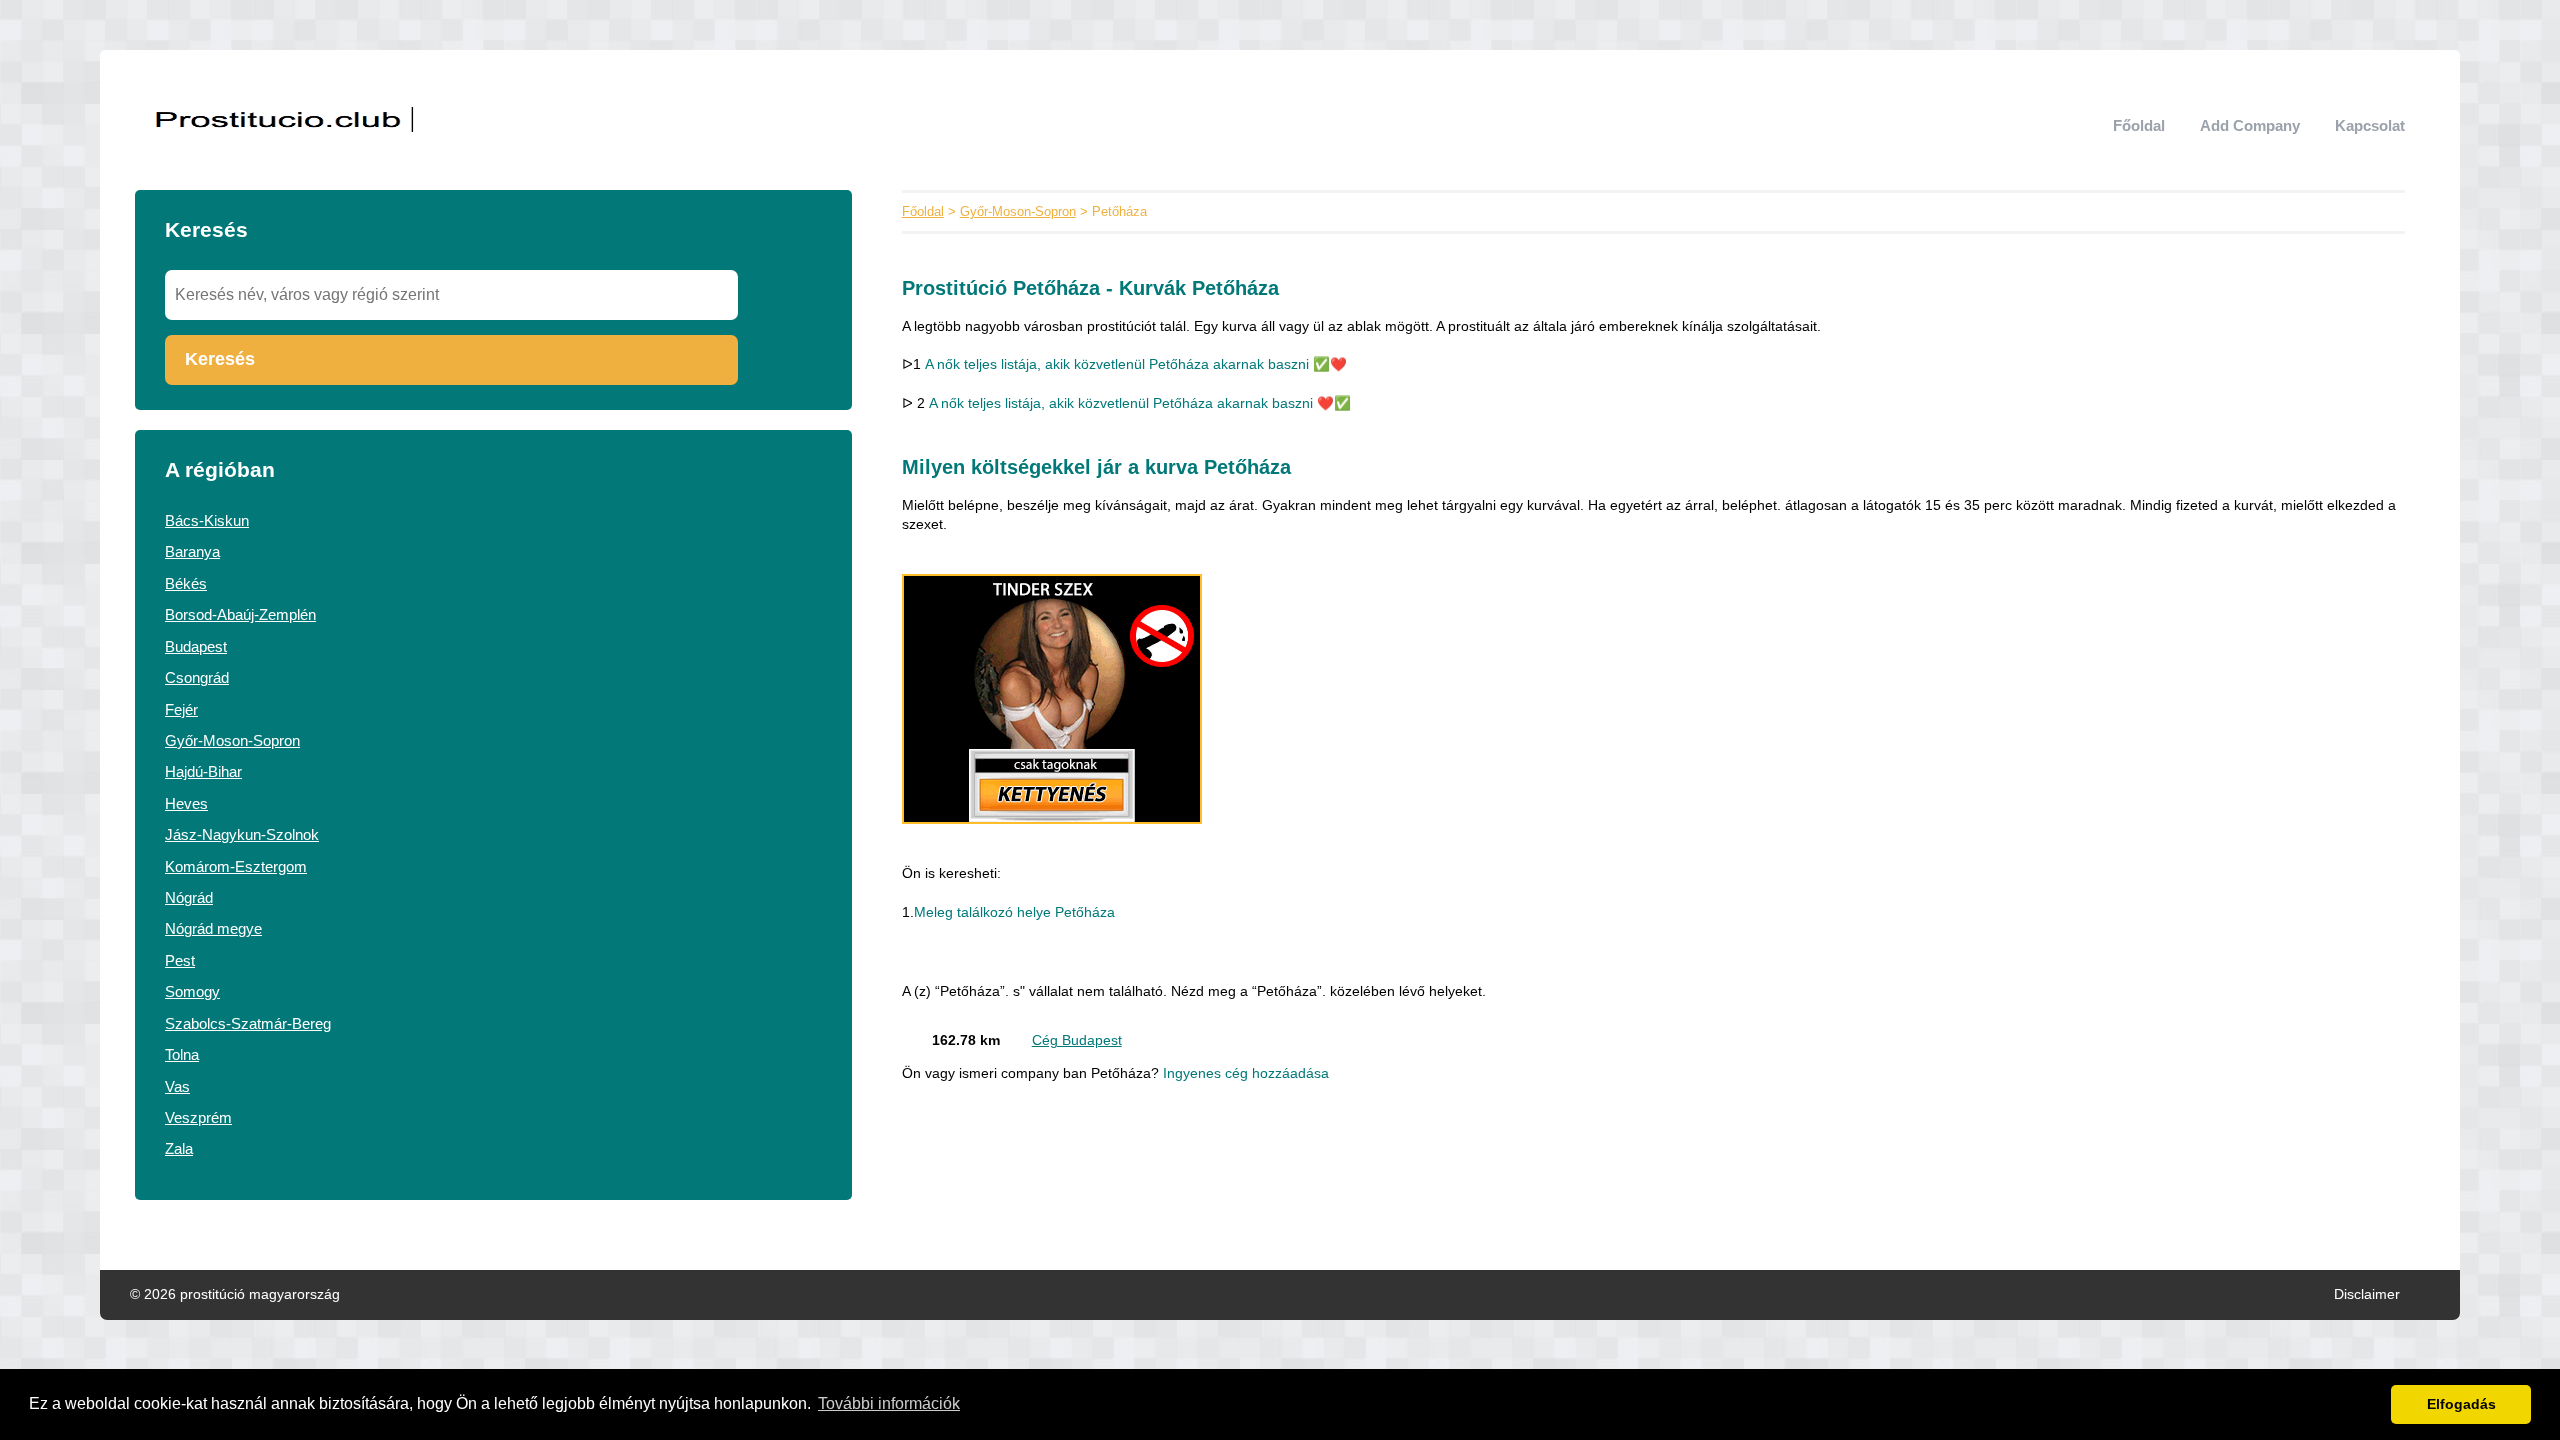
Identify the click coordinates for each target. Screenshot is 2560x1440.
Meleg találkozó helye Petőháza (1014, 912)
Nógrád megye (213, 928)
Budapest (196, 646)
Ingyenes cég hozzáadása (1246, 1073)
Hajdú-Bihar (203, 771)
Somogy (192, 991)
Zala (179, 1148)
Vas (177, 1086)
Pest (180, 960)
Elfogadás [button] (2461, 1404)
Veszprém (198, 1117)
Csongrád (197, 677)
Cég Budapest (1077, 1040)
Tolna (182, 1054)
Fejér (181, 709)
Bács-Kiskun (207, 520)
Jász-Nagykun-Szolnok (242, 834)
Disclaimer (2367, 1294)
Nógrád (189, 897)
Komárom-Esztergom (236, 866)
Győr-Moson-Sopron (232, 740)
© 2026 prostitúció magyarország (235, 1294)
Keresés (220, 359)
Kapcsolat (2370, 125)
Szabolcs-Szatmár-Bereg (248, 1023)
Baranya (192, 551)
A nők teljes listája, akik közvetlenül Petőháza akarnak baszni (1117, 364)
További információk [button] (889, 1403)
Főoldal (2139, 125)
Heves (186, 803)
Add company (2250, 125)
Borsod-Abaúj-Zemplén (240, 614)
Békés (186, 583)
